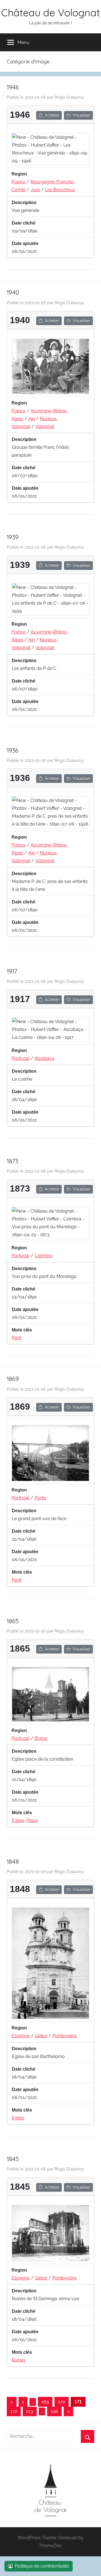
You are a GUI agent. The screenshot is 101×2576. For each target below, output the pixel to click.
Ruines (19, 2360)
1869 (13, 1379)
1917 (12, 971)
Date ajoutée (25, 243)
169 (45, 2402)
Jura (35, 190)
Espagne (21, 2036)
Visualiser (82, 115)
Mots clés (22, 1330)
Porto (40, 1498)
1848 (13, 1862)
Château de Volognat (50, 12)
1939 (13, 537)
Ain (32, 419)
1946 (13, 87)
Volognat (45, 426)
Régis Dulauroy (69, 97)
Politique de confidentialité (42, 2566)
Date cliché (24, 223)
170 (62, 2402)
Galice (41, 2036)
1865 (13, 1621)
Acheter (52, 115)
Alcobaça (44, 1058)
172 (14, 2411)
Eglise (18, 1820)
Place (32, 1820)
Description (24, 203)
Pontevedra (65, 2036)
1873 (12, 1161)
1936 (13, 750)
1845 (13, 2159)
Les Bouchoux (60, 190)
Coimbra (43, 1256)
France (19, 182)
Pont (17, 1338)
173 (30, 2411)
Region (19, 174)
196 (54, 2411)
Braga (41, 1738)
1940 (13, 292)
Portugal (20, 1058)
